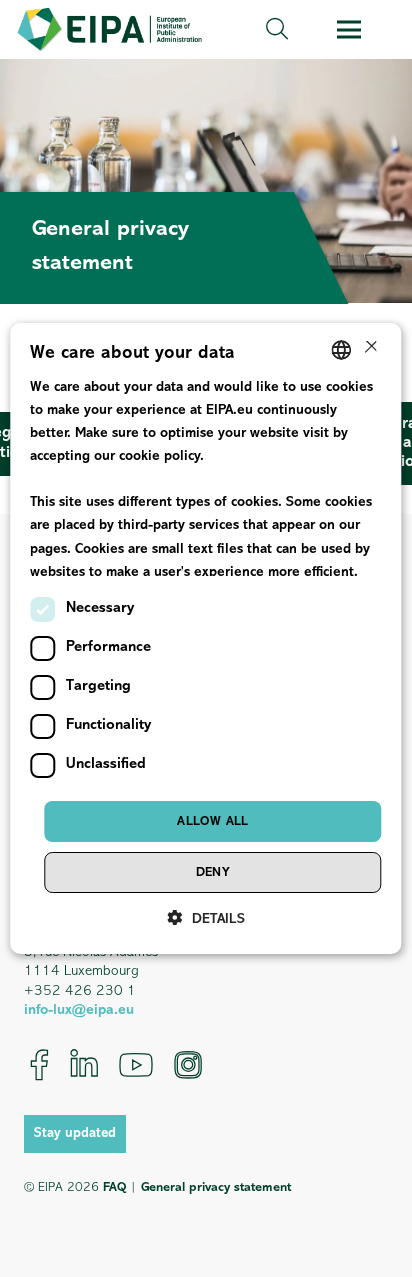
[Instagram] (188, 1065)
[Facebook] (39, 1065)
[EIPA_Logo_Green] (109, 29)
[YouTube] (136, 1065)
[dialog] (205, 639)
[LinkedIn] (84, 1065)
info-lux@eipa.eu (79, 1010)
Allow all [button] (213, 821)
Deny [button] (213, 872)
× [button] (369, 348)
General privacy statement (216, 1187)
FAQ (114, 1187)
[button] (277, 29)
